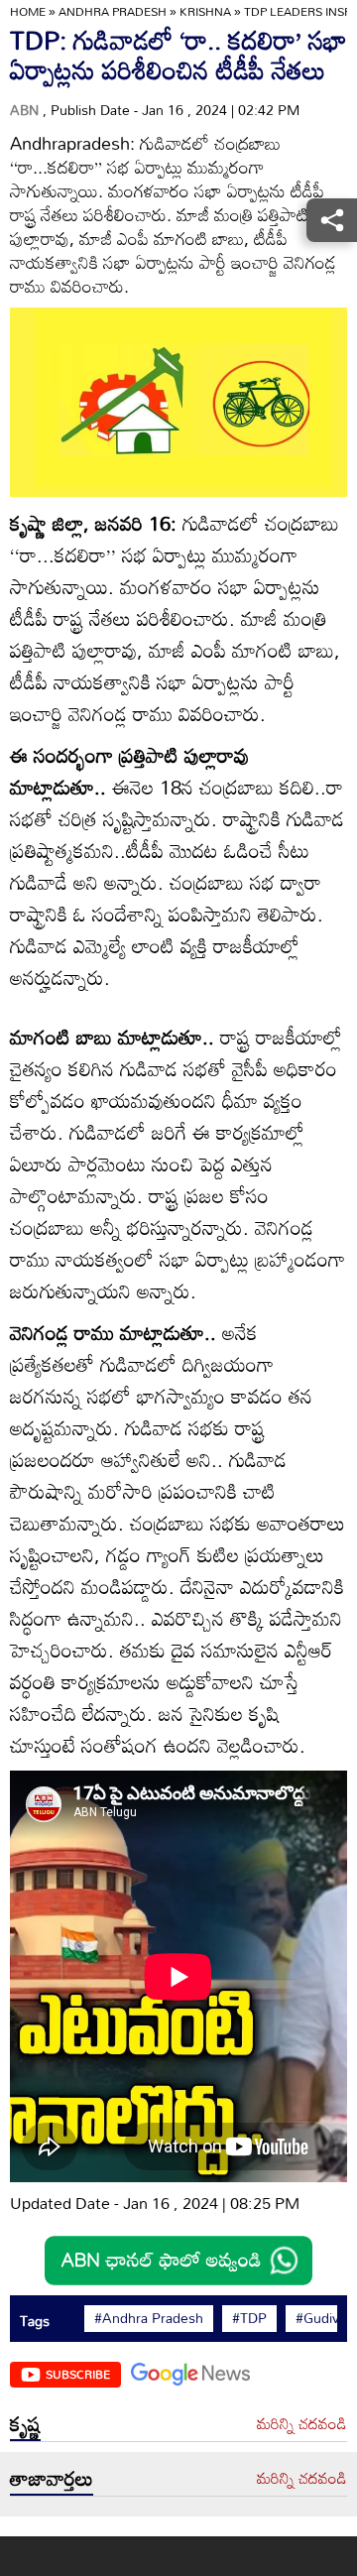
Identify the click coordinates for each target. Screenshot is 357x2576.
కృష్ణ (25, 2423)
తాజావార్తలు (52, 2478)
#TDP (249, 2318)
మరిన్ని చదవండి (302, 2424)
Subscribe (78, 2374)
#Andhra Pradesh (149, 2318)
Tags (35, 2321)
